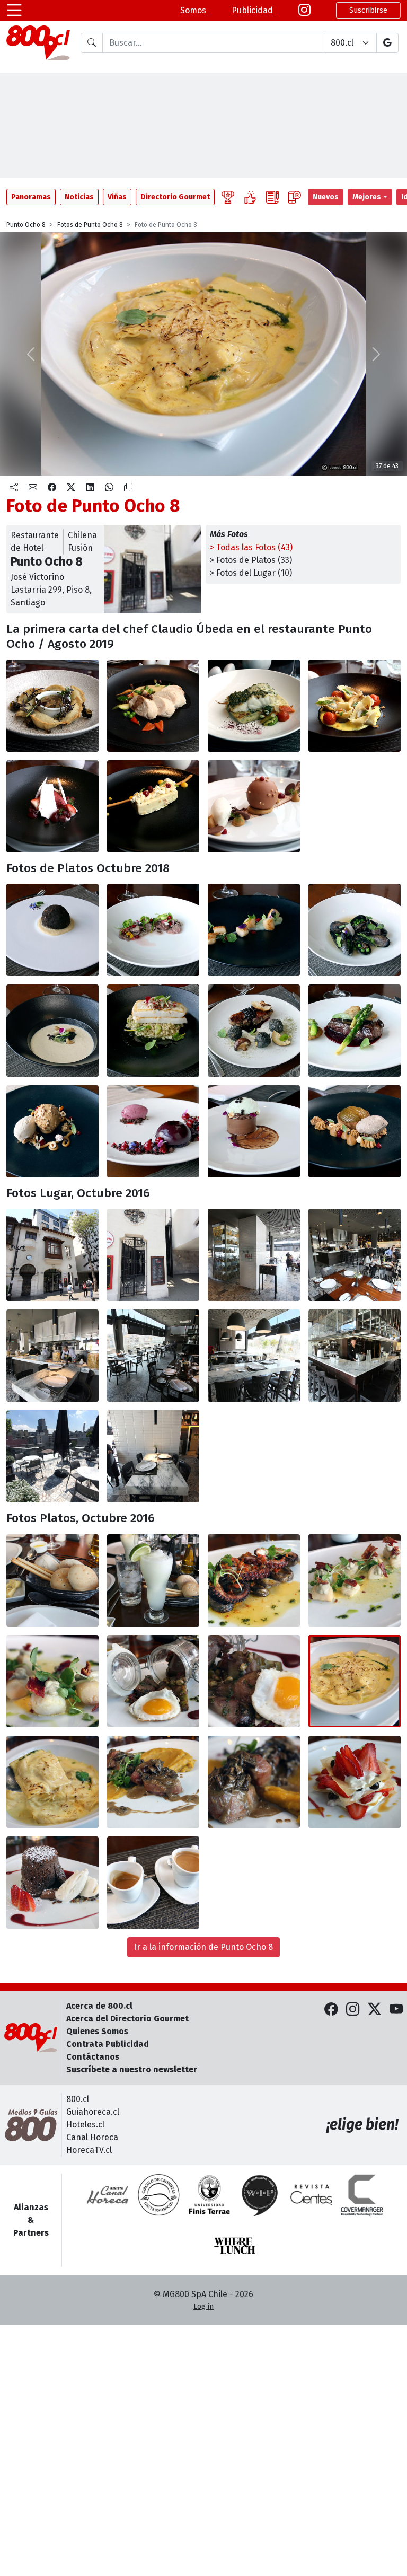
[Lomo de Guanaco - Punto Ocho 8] (355, 1031)
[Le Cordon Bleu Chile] (209, 2195)
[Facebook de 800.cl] (331, 2010)
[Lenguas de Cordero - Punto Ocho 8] (153, 930)
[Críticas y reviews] (272, 197)
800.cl (78, 2099)
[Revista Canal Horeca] (108, 2195)
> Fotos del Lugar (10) (251, 573)
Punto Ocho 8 (26, 225)
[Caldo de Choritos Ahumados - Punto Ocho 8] (355, 930)
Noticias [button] (79, 197)
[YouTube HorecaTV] (396, 2010)
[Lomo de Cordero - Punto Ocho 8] (254, 1031)
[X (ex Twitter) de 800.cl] (374, 2010)
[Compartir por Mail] (33, 488)
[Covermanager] (362, 2195)
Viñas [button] (117, 197)
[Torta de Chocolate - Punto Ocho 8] (254, 1131)
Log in (203, 2306)
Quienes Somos (97, 2031)
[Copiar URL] (128, 488)
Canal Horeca (92, 2137)
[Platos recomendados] (250, 197)
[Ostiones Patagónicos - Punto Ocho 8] (254, 930)
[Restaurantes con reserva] (295, 197)
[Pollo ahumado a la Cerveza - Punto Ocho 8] (153, 706)
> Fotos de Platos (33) (251, 560)
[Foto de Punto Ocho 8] (52, 806)
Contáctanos (93, 2057)
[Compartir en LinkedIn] (90, 488)
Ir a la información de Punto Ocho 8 (203, 1947)
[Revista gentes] (311, 2195)
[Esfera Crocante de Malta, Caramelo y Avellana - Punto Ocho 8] (52, 1131)
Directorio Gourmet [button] (175, 197)
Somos (193, 10)
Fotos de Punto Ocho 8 (90, 225)
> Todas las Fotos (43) (251, 547)
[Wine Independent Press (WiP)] (260, 2195)
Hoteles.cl (85, 2125)
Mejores (367, 197)
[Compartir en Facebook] (52, 488)
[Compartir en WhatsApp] (109, 488)
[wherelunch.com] (235, 2246)
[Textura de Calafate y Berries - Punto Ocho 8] (153, 1131)
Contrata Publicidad (108, 2044)
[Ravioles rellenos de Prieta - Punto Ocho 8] (355, 706)
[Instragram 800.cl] (304, 11)
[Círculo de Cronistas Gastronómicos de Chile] (158, 2195)
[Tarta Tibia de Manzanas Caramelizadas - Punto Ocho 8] (355, 1131)
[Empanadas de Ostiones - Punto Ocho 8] (52, 706)
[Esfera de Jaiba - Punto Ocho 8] (52, 930)
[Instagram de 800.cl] (353, 2010)
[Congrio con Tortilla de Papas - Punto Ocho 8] (254, 706)
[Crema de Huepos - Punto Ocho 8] (52, 1031)
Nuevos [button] (326, 197)
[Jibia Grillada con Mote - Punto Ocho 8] (153, 1031)
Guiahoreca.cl (93, 2112)
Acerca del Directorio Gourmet (127, 2019)
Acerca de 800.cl (99, 2006)
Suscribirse (368, 10)
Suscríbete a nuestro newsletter (132, 2069)
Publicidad (252, 10)
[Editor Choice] (228, 197)
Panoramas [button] (31, 197)
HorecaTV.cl (89, 2150)
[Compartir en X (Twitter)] (71, 488)
